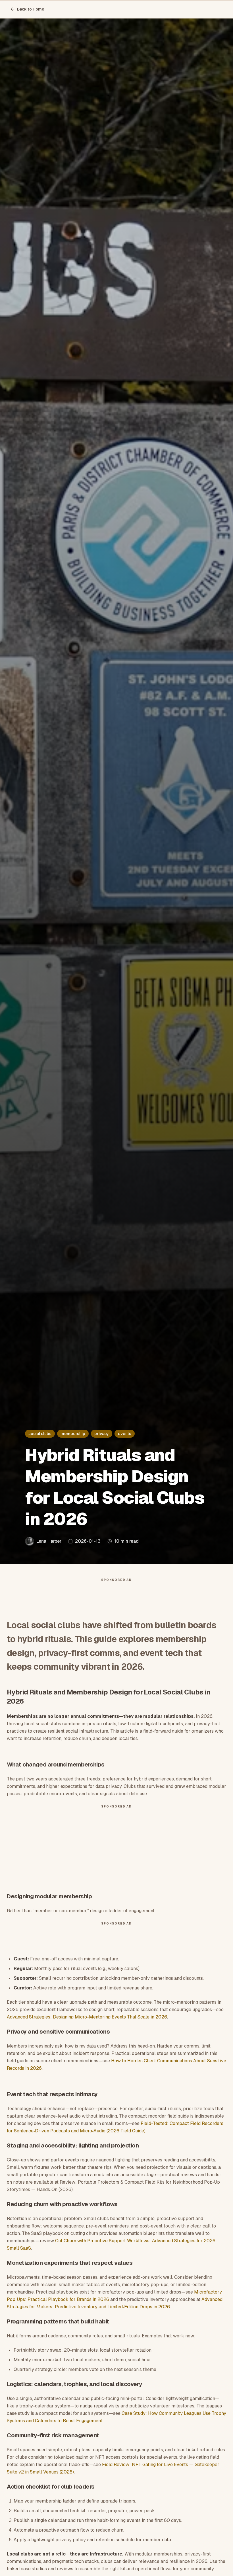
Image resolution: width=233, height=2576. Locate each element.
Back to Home (31, 9)
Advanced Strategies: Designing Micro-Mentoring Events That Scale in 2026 (87, 2017)
